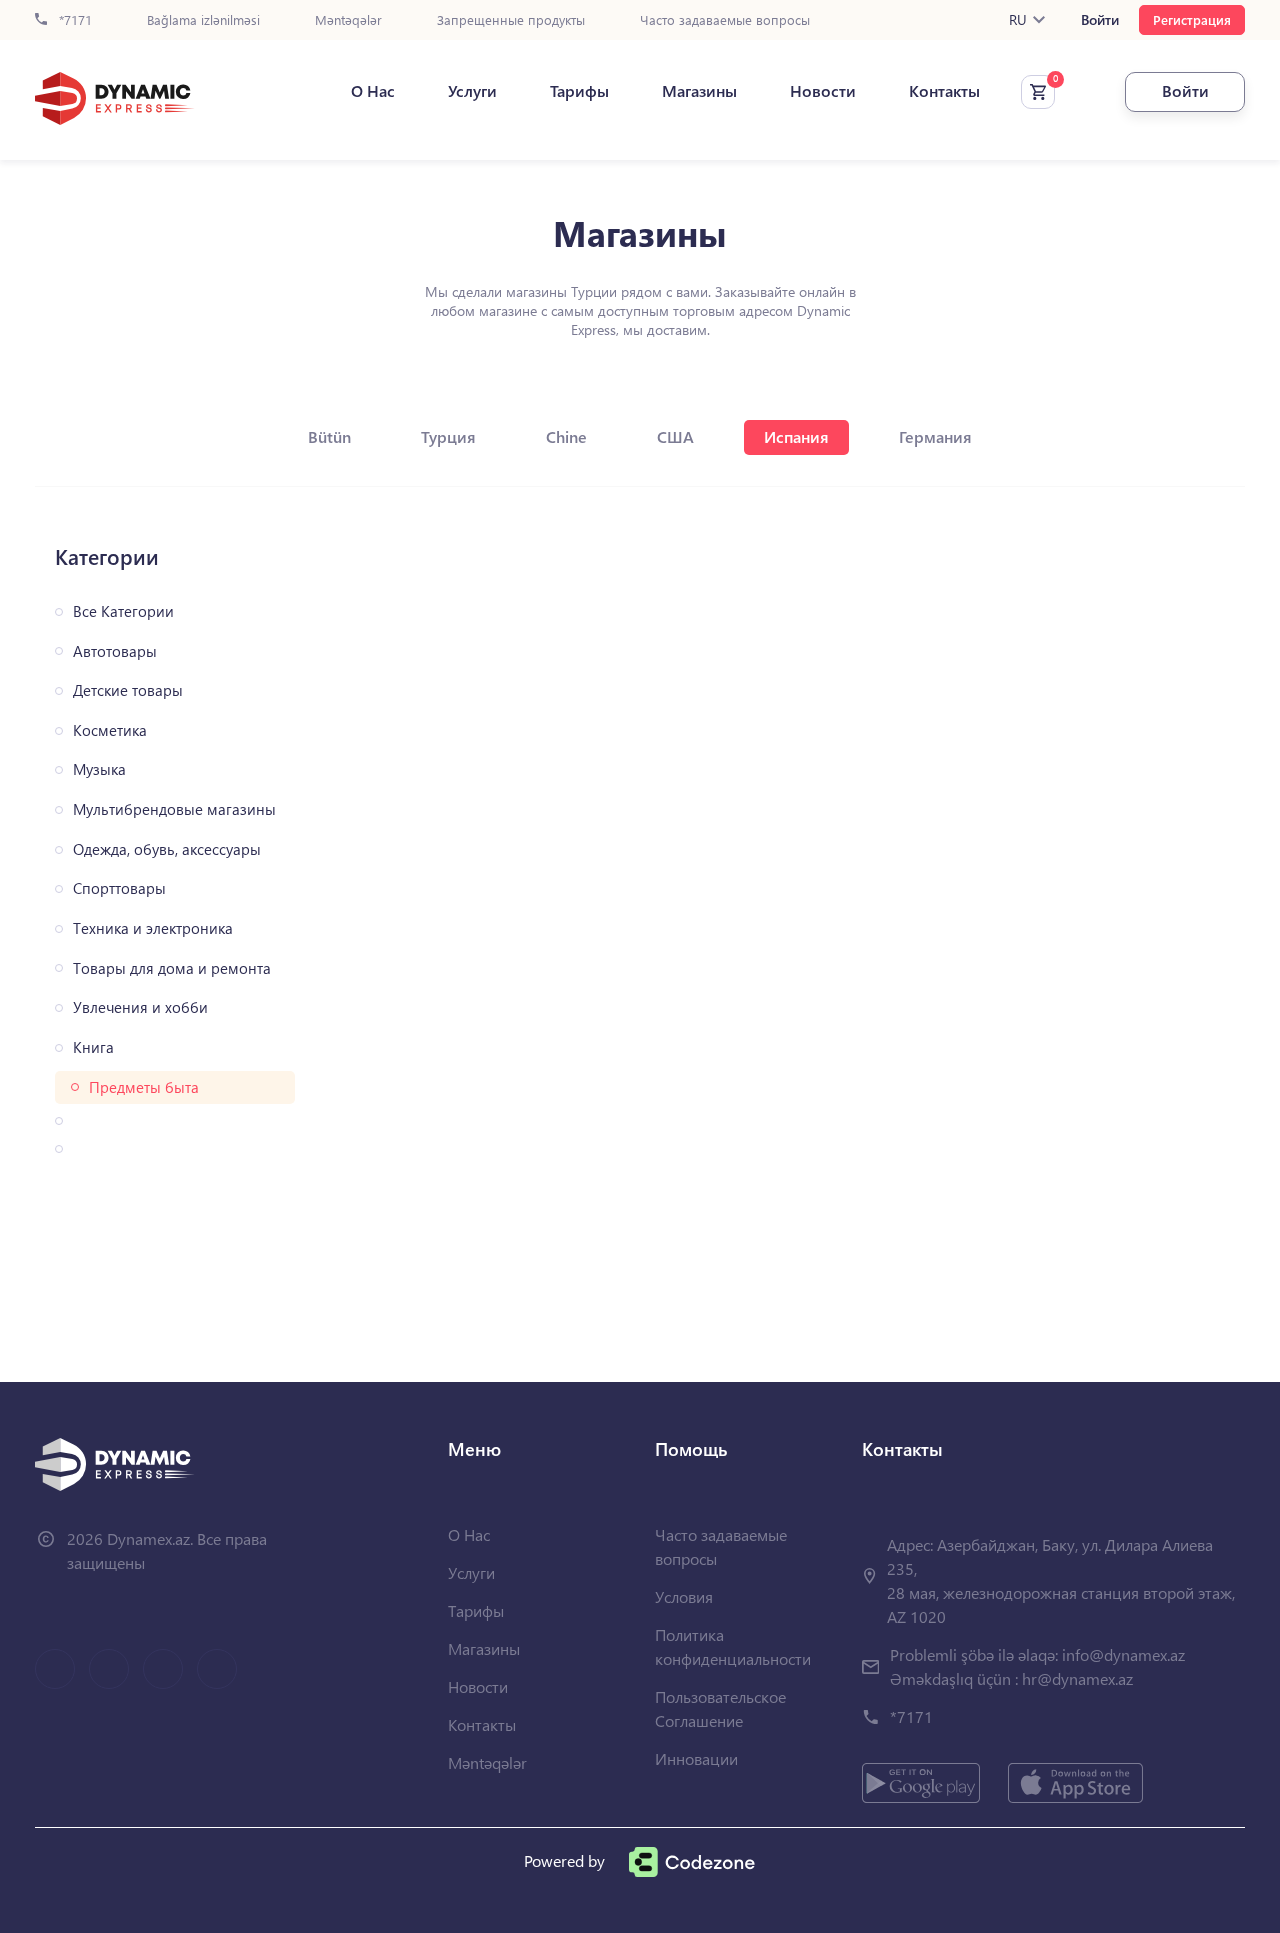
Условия (684, 1596)
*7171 (73, 20)
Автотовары (115, 651)
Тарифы (579, 91)
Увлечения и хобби (140, 1007)
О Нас (373, 91)
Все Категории (123, 611)
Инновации (696, 1758)
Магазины (699, 91)
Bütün (329, 436)
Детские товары (128, 690)
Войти (1100, 20)
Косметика (110, 730)
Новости (823, 91)
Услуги (472, 91)
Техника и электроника (153, 928)
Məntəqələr (348, 20)
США (675, 436)
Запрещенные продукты (511, 20)
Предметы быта (144, 1087)
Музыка (99, 769)
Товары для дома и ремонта (172, 968)
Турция (448, 436)
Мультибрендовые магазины (174, 809)
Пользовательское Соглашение (720, 1708)
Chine (566, 436)
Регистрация (1192, 19)
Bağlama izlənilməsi (203, 20)
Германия (935, 436)
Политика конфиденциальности (733, 1646)
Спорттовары (119, 888)
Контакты (944, 91)
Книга (93, 1047)
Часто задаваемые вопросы (725, 20)
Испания (796, 436)
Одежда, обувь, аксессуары (167, 849)
